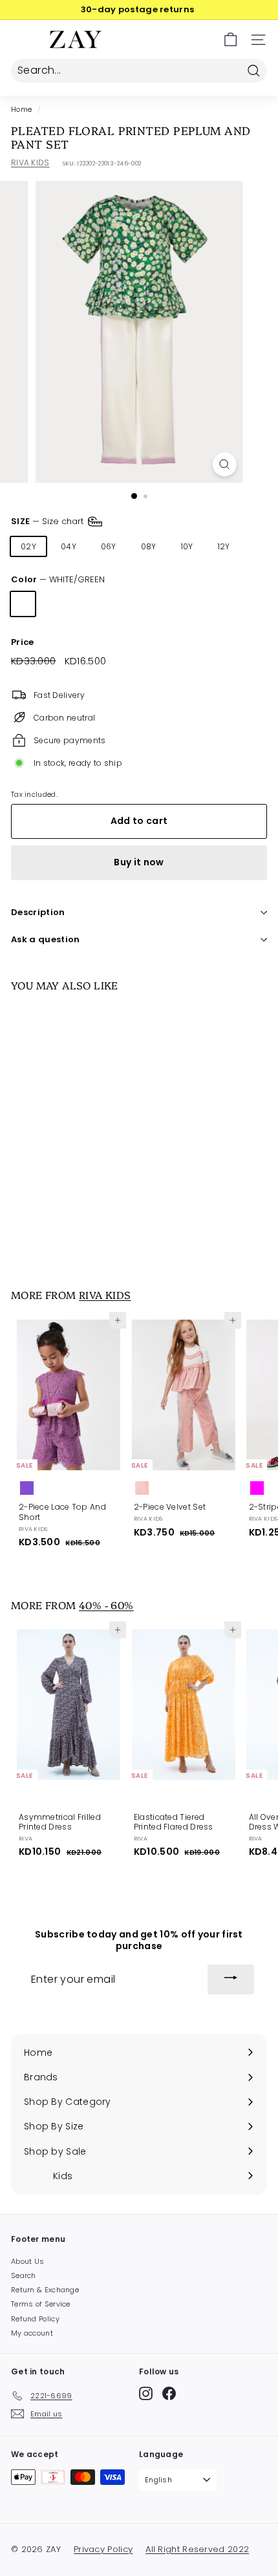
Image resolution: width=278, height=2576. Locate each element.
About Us (27, 2261)
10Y (187, 546)
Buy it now (139, 862)
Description (38, 912)
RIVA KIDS (30, 163)
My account (32, 2333)
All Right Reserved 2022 (197, 2549)
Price (23, 643)
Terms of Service (41, 2304)
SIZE (48, 521)
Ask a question (46, 939)
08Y (149, 546)
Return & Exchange (45, 2290)
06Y (109, 546)
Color (58, 580)
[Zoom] (224, 464)
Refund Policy (35, 2319)
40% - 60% (106, 1605)
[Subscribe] (231, 1980)
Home (21, 110)
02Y (28, 546)
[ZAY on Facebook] (169, 2393)
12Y (224, 546)
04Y (69, 546)
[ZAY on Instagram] (146, 2393)
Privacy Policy (103, 2549)
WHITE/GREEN (23, 604)
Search (24, 2275)
